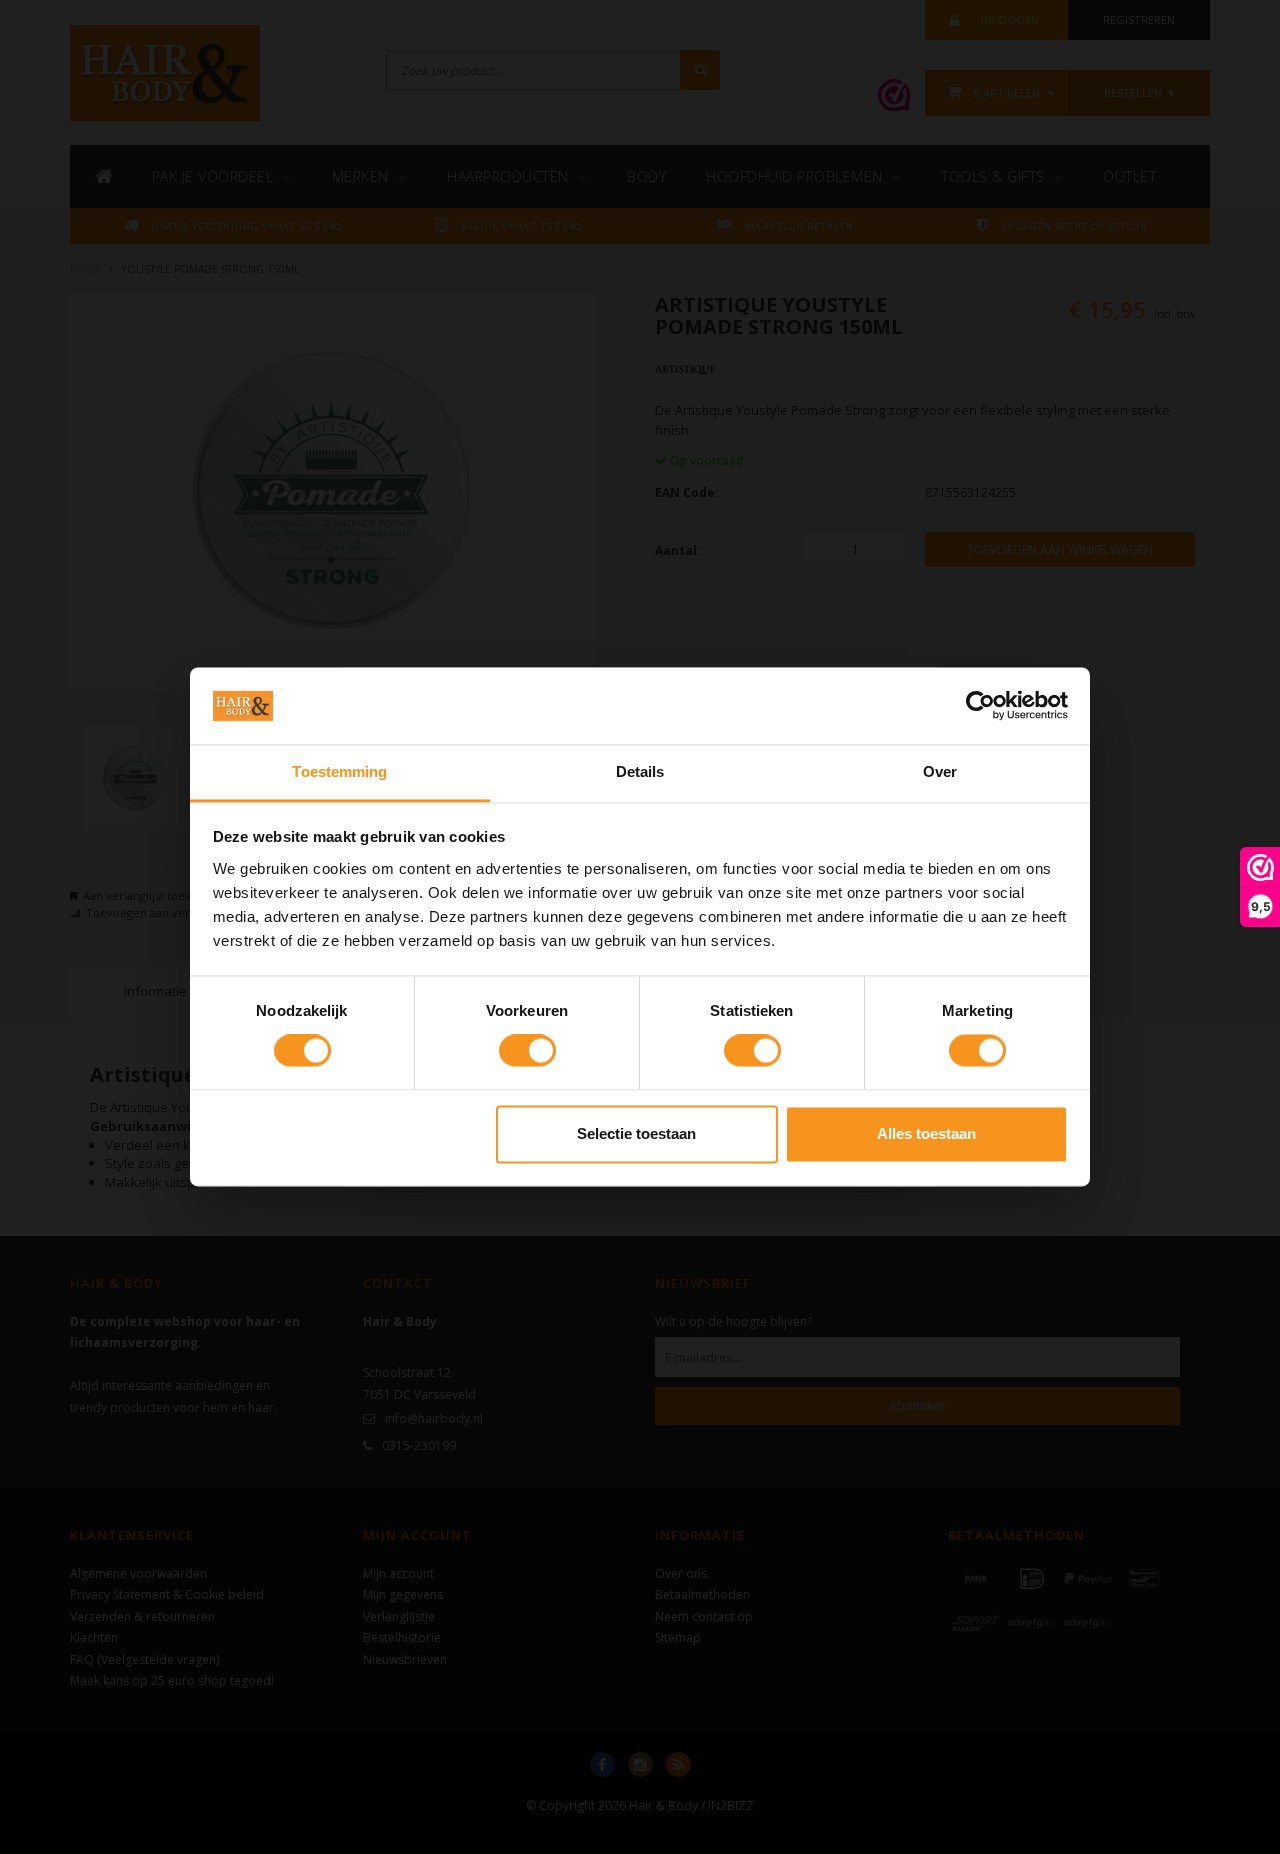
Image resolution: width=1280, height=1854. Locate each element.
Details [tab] (640, 771)
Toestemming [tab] (339, 771)
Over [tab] (940, 771)
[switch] (527, 1051)
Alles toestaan (926, 1133)
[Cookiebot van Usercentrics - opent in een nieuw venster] (980, 706)
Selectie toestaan (636, 1133)
